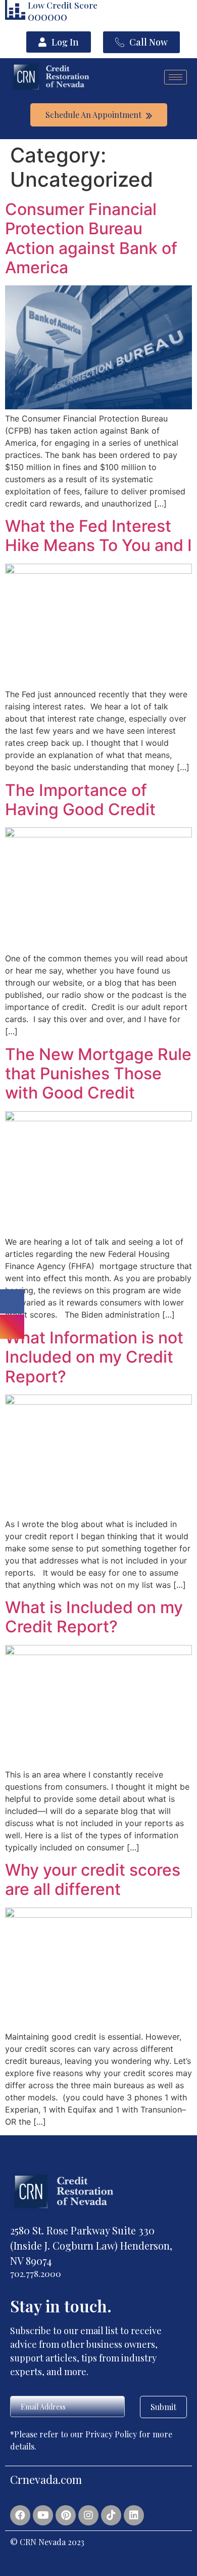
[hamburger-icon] (176, 77)
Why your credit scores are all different (93, 1880)
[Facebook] (20, 2515)
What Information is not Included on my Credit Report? (94, 1357)
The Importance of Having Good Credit (80, 800)
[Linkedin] (134, 2515)
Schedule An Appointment (94, 115)
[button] (59, 42)
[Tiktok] (111, 2515)
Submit (163, 2407)
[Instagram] (88, 2515)
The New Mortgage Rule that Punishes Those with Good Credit (98, 1074)
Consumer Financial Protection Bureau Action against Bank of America (91, 238)
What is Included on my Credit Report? (94, 1617)
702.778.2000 (36, 2273)
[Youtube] (43, 2515)
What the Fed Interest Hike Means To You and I (98, 536)
